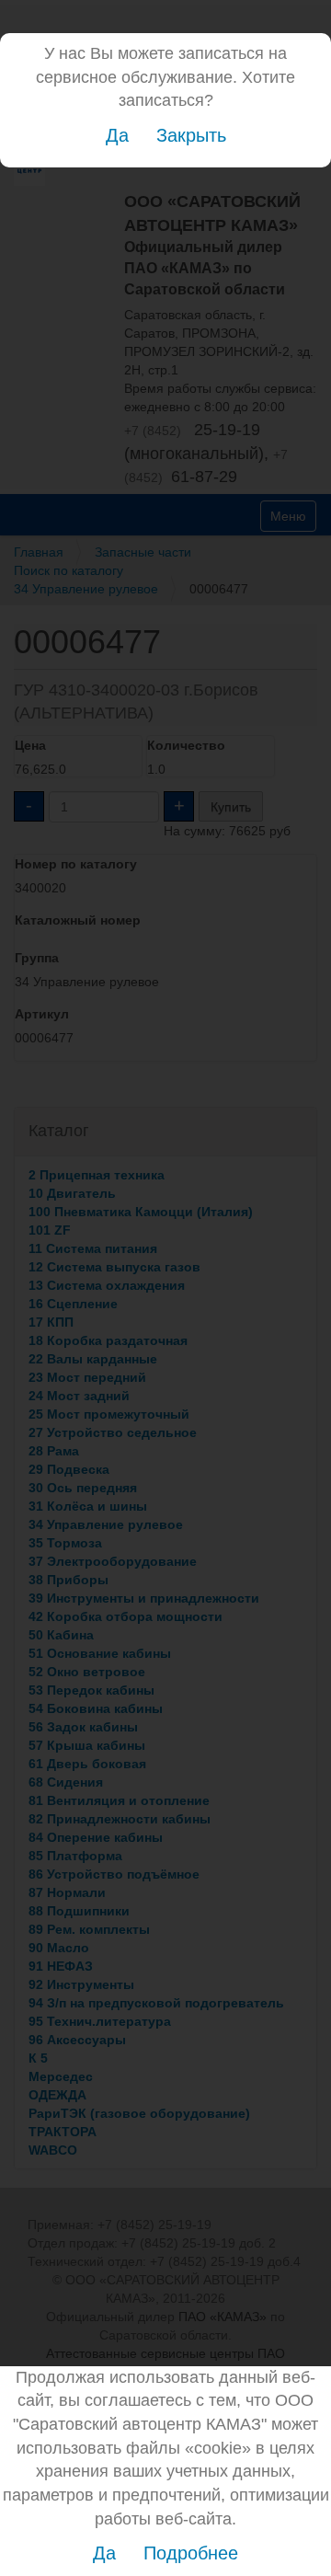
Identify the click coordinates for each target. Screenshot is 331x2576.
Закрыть (191, 135)
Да (117, 135)
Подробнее (191, 2553)
